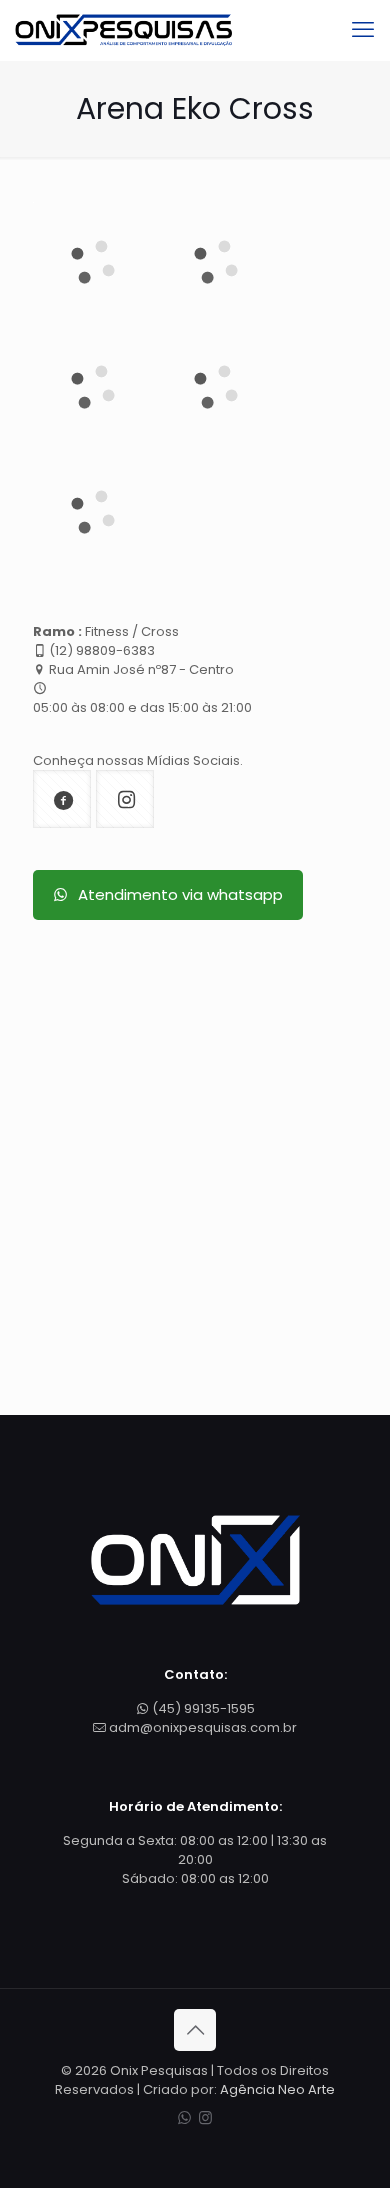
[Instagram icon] (205, 2117)
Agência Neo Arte (277, 2089)
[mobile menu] (363, 30)
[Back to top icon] (195, 2030)
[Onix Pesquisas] (123, 30)
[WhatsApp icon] (184, 2117)
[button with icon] (62, 799)
